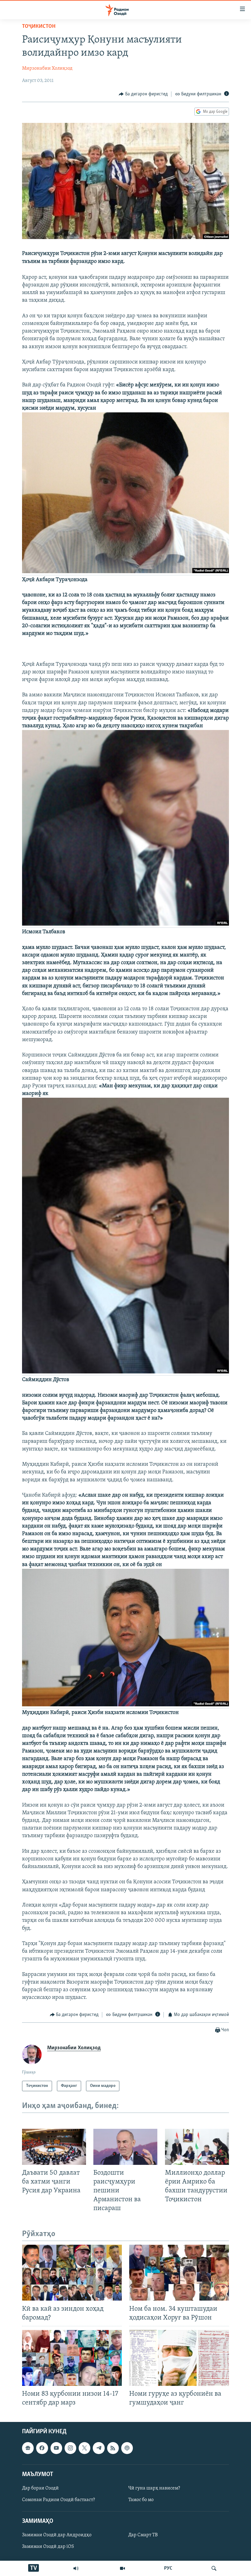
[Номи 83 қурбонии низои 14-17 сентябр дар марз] (72, 2358)
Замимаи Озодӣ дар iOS (48, 2547)
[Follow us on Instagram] (70, 2448)
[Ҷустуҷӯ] (214, 2568)
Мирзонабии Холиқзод (47, 68)
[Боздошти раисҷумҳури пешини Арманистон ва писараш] (125, 2147)
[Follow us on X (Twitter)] (84, 2448)
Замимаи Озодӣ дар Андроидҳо (57, 2535)
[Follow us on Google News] (28, 2448)
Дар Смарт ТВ (143, 2535)
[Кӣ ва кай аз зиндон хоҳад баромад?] (72, 2273)
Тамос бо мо (141, 2500)
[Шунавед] (76, 2568)
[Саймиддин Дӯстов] (125, 1373)
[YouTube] (122, 2568)
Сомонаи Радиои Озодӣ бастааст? (58, 2500)
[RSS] (113, 2448)
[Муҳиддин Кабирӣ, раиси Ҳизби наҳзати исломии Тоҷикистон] (125, 1705)
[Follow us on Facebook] (42, 2448)
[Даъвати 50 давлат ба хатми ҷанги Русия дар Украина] (54, 2147)
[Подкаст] (127, 2448)
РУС (168, 2568)
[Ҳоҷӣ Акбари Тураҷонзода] (125, 572)
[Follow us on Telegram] (99, 2448)
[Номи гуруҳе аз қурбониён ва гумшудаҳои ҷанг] (179, 2358)
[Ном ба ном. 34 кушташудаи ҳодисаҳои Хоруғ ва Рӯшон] (179, 2273)
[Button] (143, 94)
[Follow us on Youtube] (56, 2448)
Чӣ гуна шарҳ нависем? (154, 2488)
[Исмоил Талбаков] (125, 925)
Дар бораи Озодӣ (40, 2488)
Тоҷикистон (39, 27)
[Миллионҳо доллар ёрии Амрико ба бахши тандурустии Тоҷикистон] (197, 2147)
